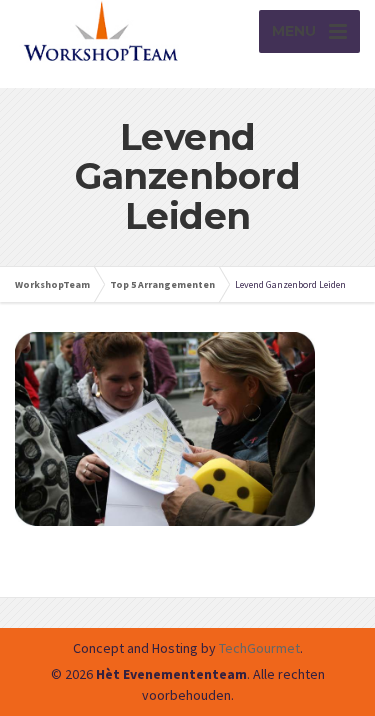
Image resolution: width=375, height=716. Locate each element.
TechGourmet (259, 648)
